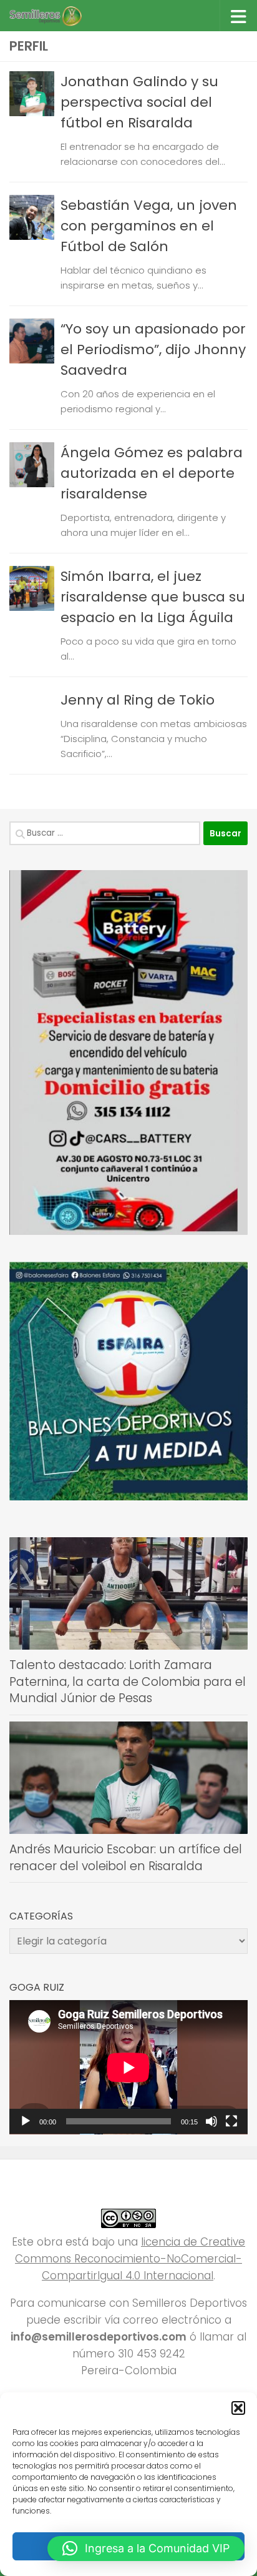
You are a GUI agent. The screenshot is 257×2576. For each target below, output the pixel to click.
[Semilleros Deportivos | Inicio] (57, 16)
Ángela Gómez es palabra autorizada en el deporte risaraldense (152, 473)
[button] (238, 2408)
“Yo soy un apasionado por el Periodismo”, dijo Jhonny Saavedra (153, 349)
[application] (128, 2067)
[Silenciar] (211, 2121)
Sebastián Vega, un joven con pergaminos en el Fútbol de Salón (149, 226)
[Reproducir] (26, 2121)
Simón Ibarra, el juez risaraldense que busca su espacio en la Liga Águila (153, 597)
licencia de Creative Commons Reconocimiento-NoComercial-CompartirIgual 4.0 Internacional (130, 2259)
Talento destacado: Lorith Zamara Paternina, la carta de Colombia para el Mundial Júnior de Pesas (128, 1682)
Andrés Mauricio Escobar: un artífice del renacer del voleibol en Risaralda (126, 1858)
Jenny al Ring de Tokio (138, 700)
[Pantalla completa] (231, 2121)
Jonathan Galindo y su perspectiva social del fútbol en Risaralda (139, 102)
